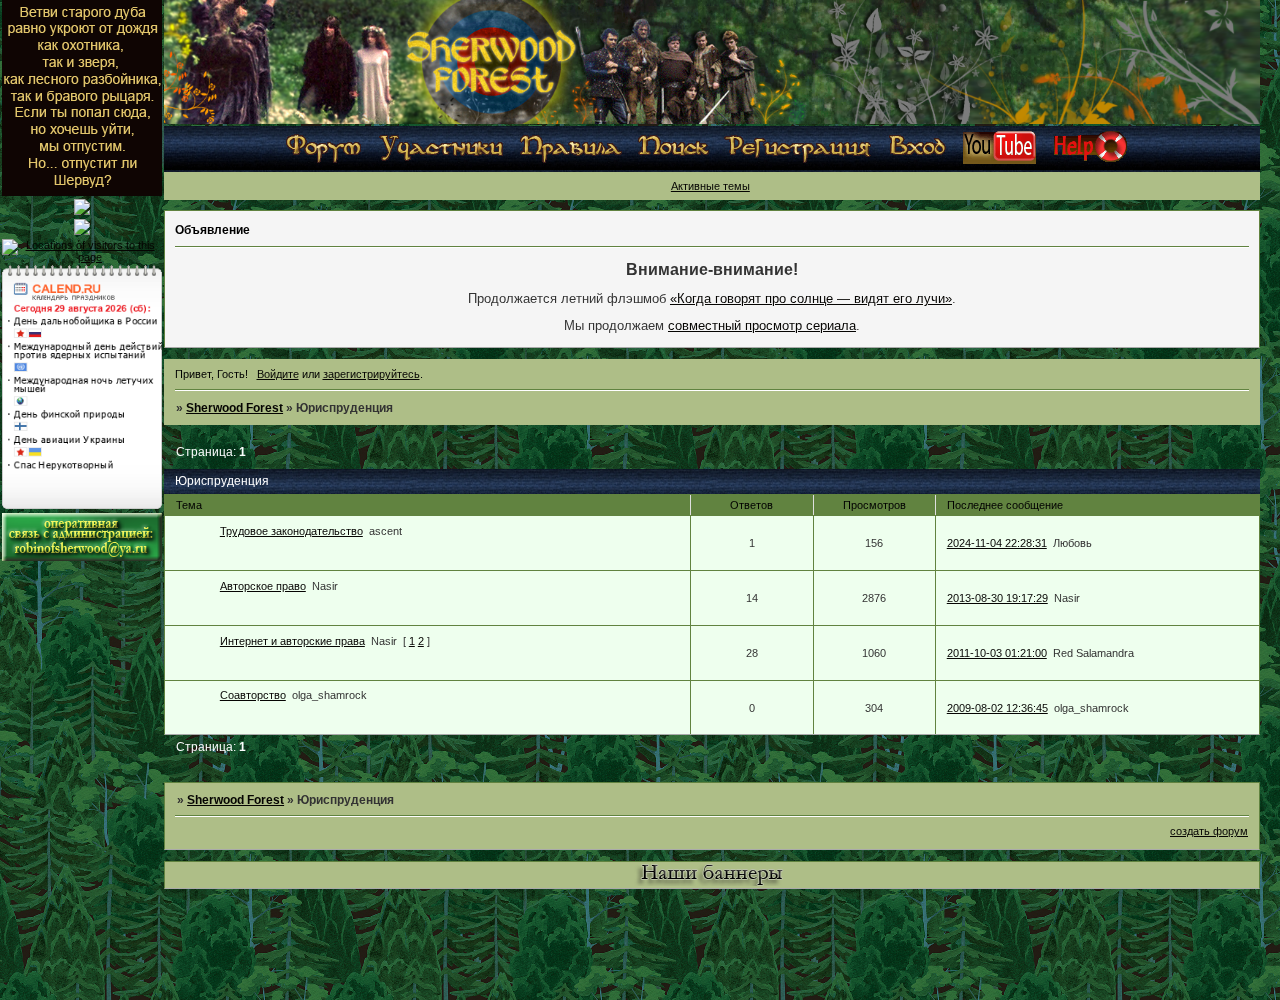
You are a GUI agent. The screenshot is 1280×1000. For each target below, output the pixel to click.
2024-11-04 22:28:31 (997, 543)
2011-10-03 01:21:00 (997, 653)
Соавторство (253, 695)
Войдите (278, 374)
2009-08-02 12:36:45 (997, 708)
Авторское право (263, 586)
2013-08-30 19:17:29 (997, 598)
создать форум (1209, 831)
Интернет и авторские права (292, 641)
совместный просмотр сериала (762, 325)
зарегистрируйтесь (371, 374)
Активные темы (710, 186)
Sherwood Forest (234, 408)
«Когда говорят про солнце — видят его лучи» (811, 298)
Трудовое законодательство (291, 531)
